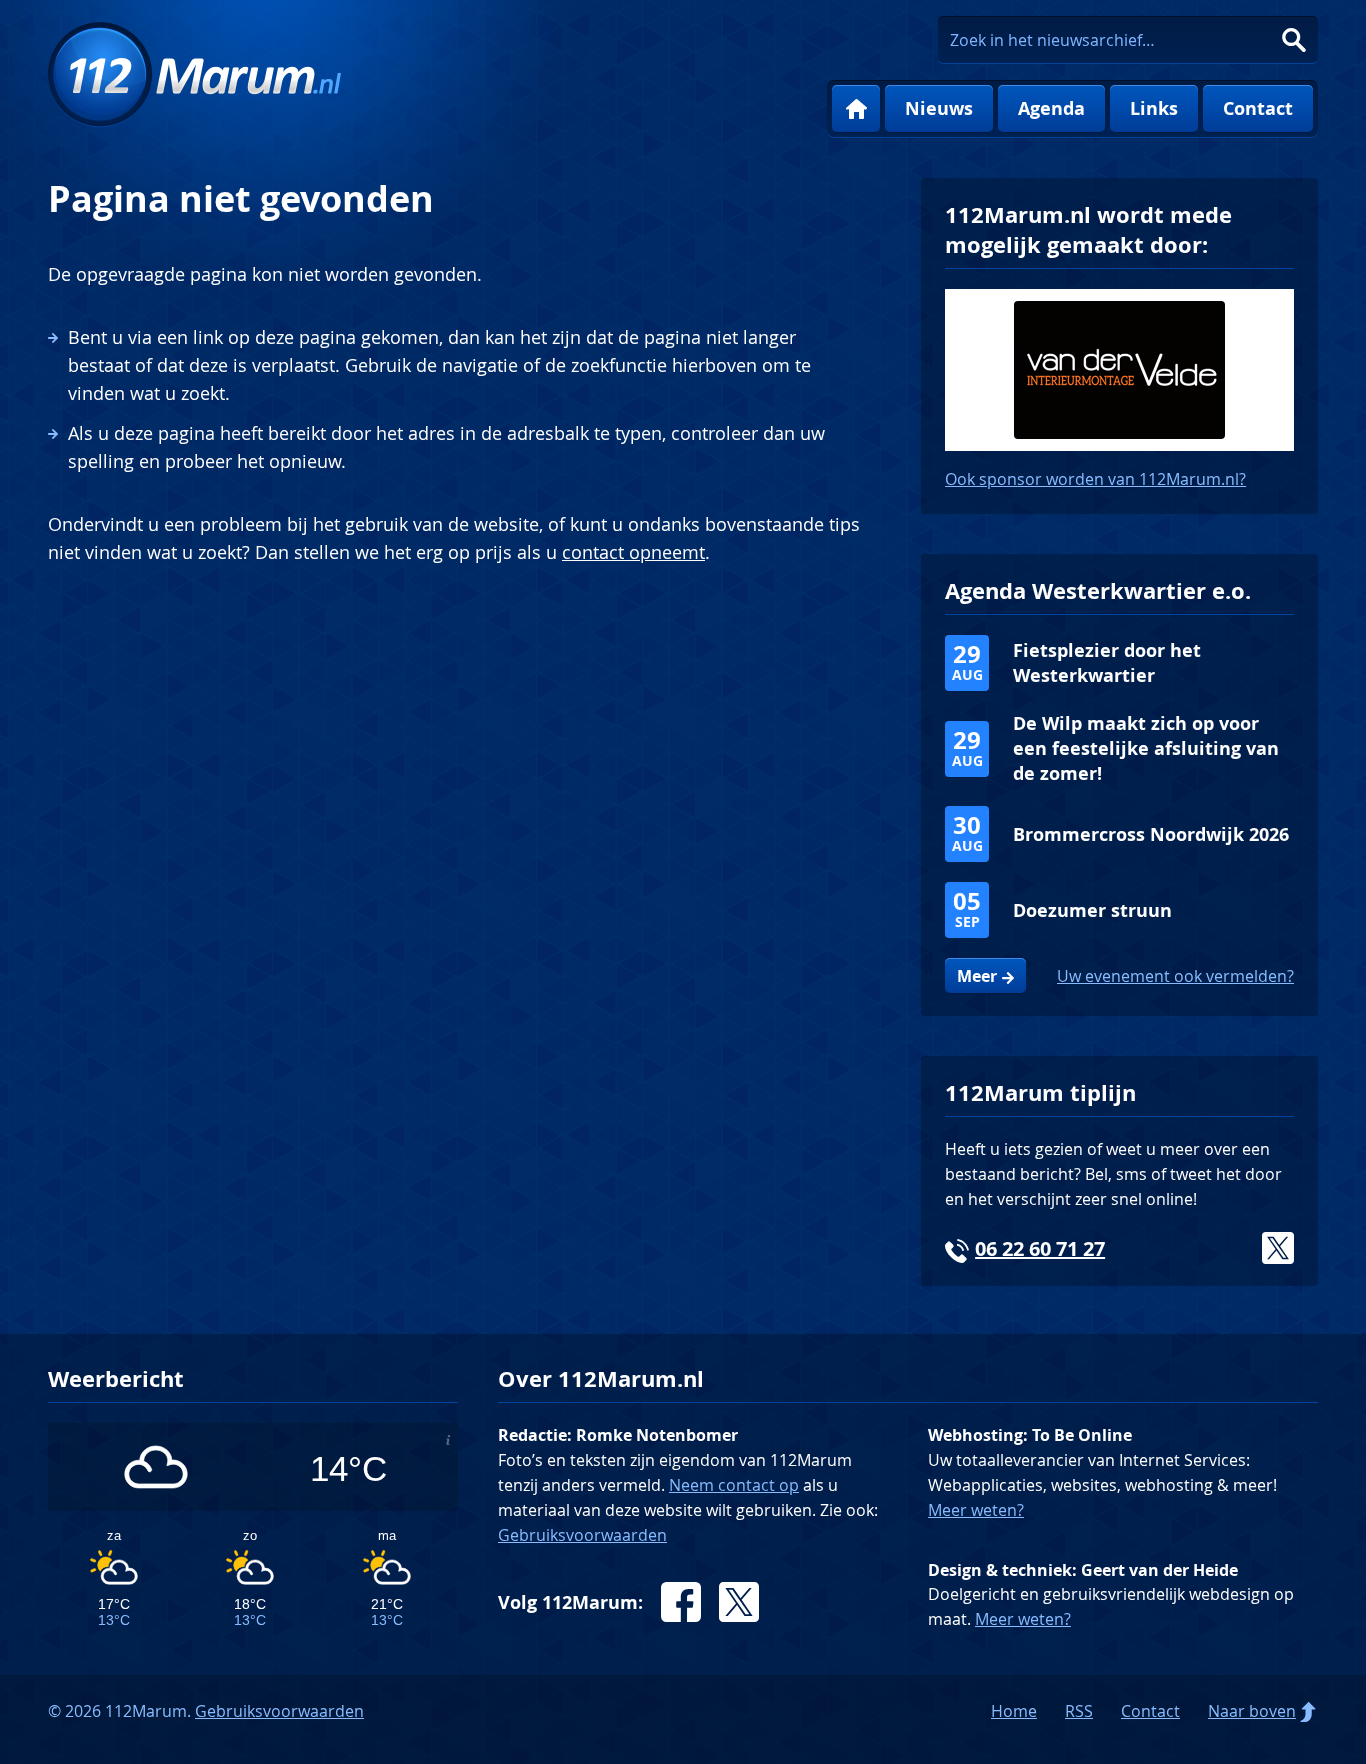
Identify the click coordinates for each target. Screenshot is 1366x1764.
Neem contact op (734, 1485)
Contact (1258, 108)
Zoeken (1294, 40)
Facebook (681, 1602)
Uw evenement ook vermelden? (1175, 976)
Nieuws (939, 108)
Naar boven (1252, 1711)
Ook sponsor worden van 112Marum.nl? (1095, 479)
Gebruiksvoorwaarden (582, 1535)
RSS (1079, 1711)
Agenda (1051, 108)
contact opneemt (633, 552)
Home (856, 109)
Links (1154, 108)
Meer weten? (976, 1510)
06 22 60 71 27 (1040, 1248)
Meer (977, 976)
